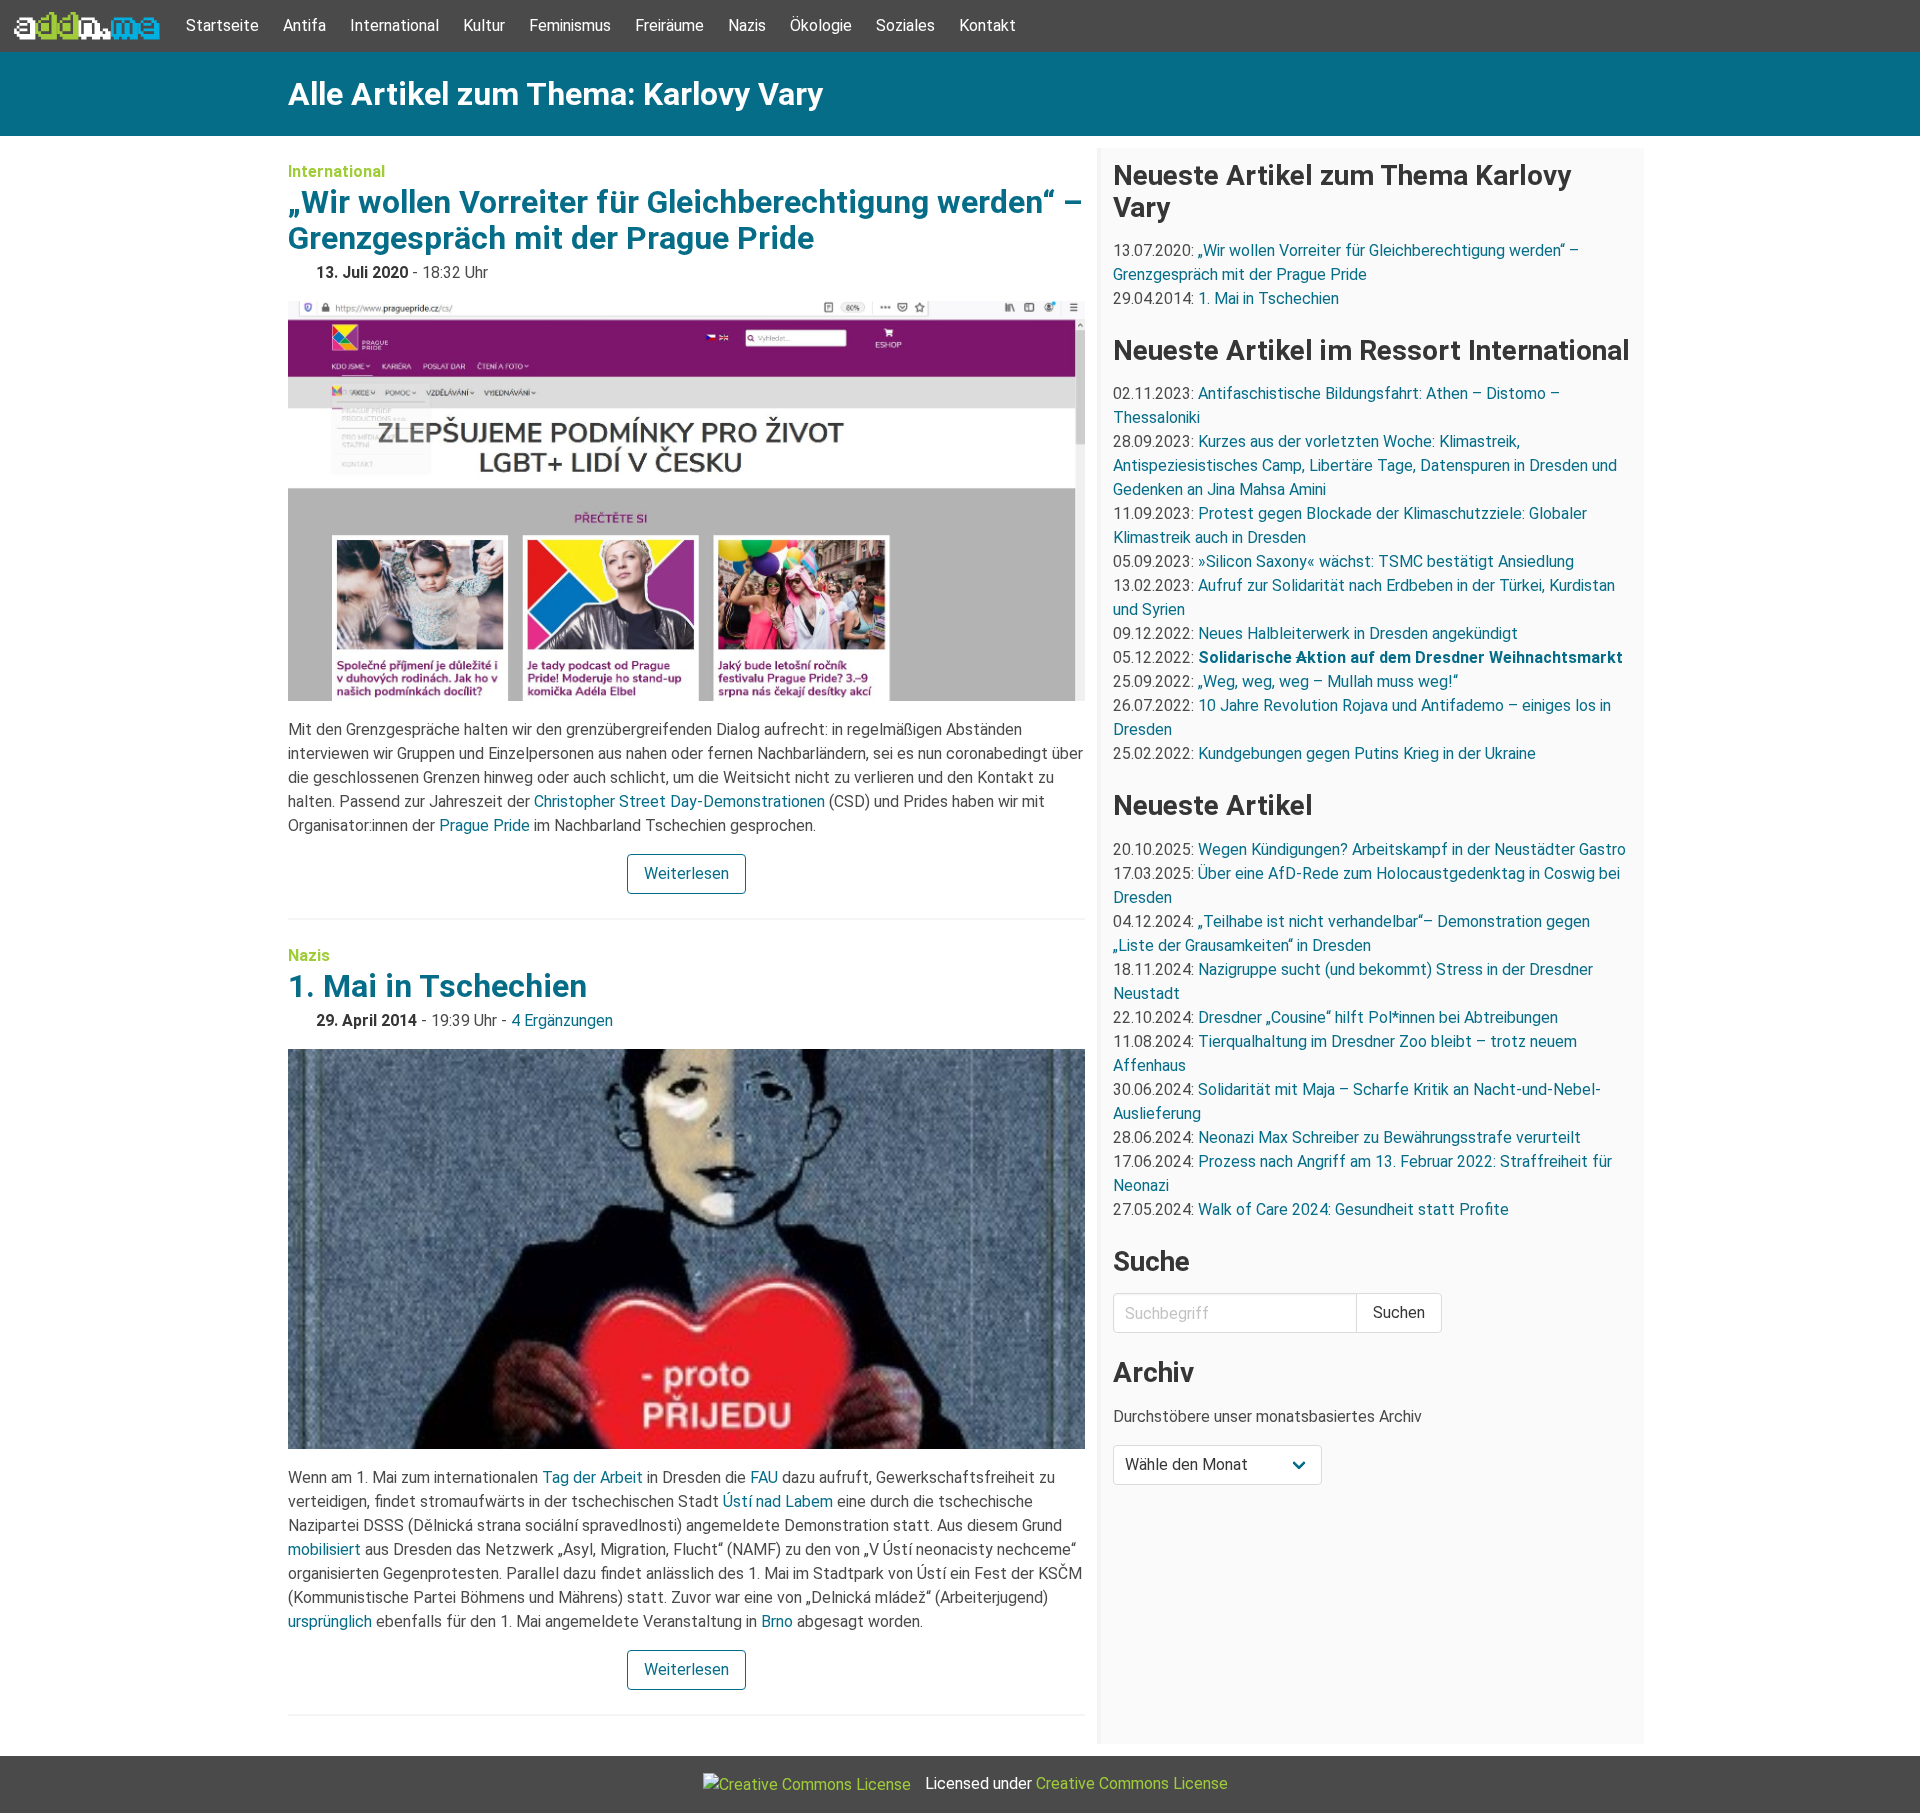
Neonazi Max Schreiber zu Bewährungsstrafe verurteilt (1389, 1137)
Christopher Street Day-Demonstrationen (679, 801)
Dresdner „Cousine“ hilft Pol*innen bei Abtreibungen (1378, 1017)
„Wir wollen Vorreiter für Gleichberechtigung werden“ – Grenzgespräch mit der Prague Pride (685, 220)
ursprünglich (330, 1621)
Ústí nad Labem (778, 1501)
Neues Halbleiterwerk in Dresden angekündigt (1358, 633)
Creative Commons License (1132, 1783)
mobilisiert (324, 1549)
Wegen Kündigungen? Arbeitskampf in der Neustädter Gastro (1412, 849)
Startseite (222, 25)
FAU (764, 1477)
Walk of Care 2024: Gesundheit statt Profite (1353, 1209)
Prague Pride (484, 825)
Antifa (304, 25)
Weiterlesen (686, 873)
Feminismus (570, 25)
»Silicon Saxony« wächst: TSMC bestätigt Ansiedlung (1386, 561)
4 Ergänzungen (562, 1020)
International (394, 25)
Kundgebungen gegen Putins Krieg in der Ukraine (1367, 753)
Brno (777, 1621)
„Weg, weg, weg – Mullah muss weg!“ (1328, 681)
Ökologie (821, 25)
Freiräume (669, 25)
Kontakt (987, 25)
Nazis (747, 25)
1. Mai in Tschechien (437, 986)
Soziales (905, 25)
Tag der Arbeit (592, 1477)
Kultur (484, 25)
